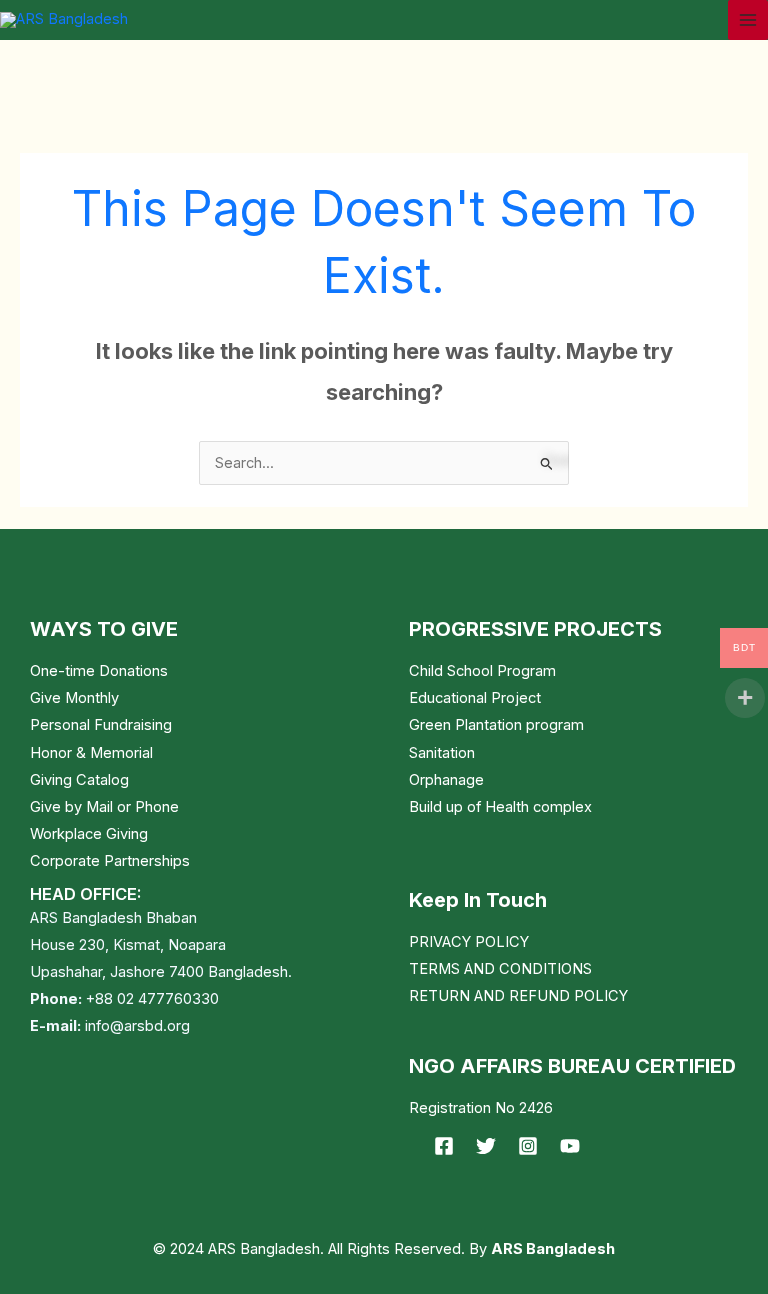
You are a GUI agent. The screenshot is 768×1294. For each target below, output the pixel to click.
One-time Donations (99, 671)
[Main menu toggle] (748, 20)
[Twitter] (486, 1146)
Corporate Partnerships (110, 861)
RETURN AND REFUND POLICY (518, 996)
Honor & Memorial (91, 753)
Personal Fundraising (101, 725)
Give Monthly (74, 698)
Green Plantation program (496, 725)
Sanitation (442, 753)
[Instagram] (528, 1146)
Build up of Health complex (500, 807)
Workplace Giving (89, 834)
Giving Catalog (79, 780)
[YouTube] (570, 1146)
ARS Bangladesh (553, 1249)
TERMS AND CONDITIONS (500, 969)
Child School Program (482, 671)
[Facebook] (444, 1146)
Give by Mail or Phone (104, 807)
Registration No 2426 (481, 1108)
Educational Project (475, 698)
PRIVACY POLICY (469, 942)
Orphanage (446, 780)
